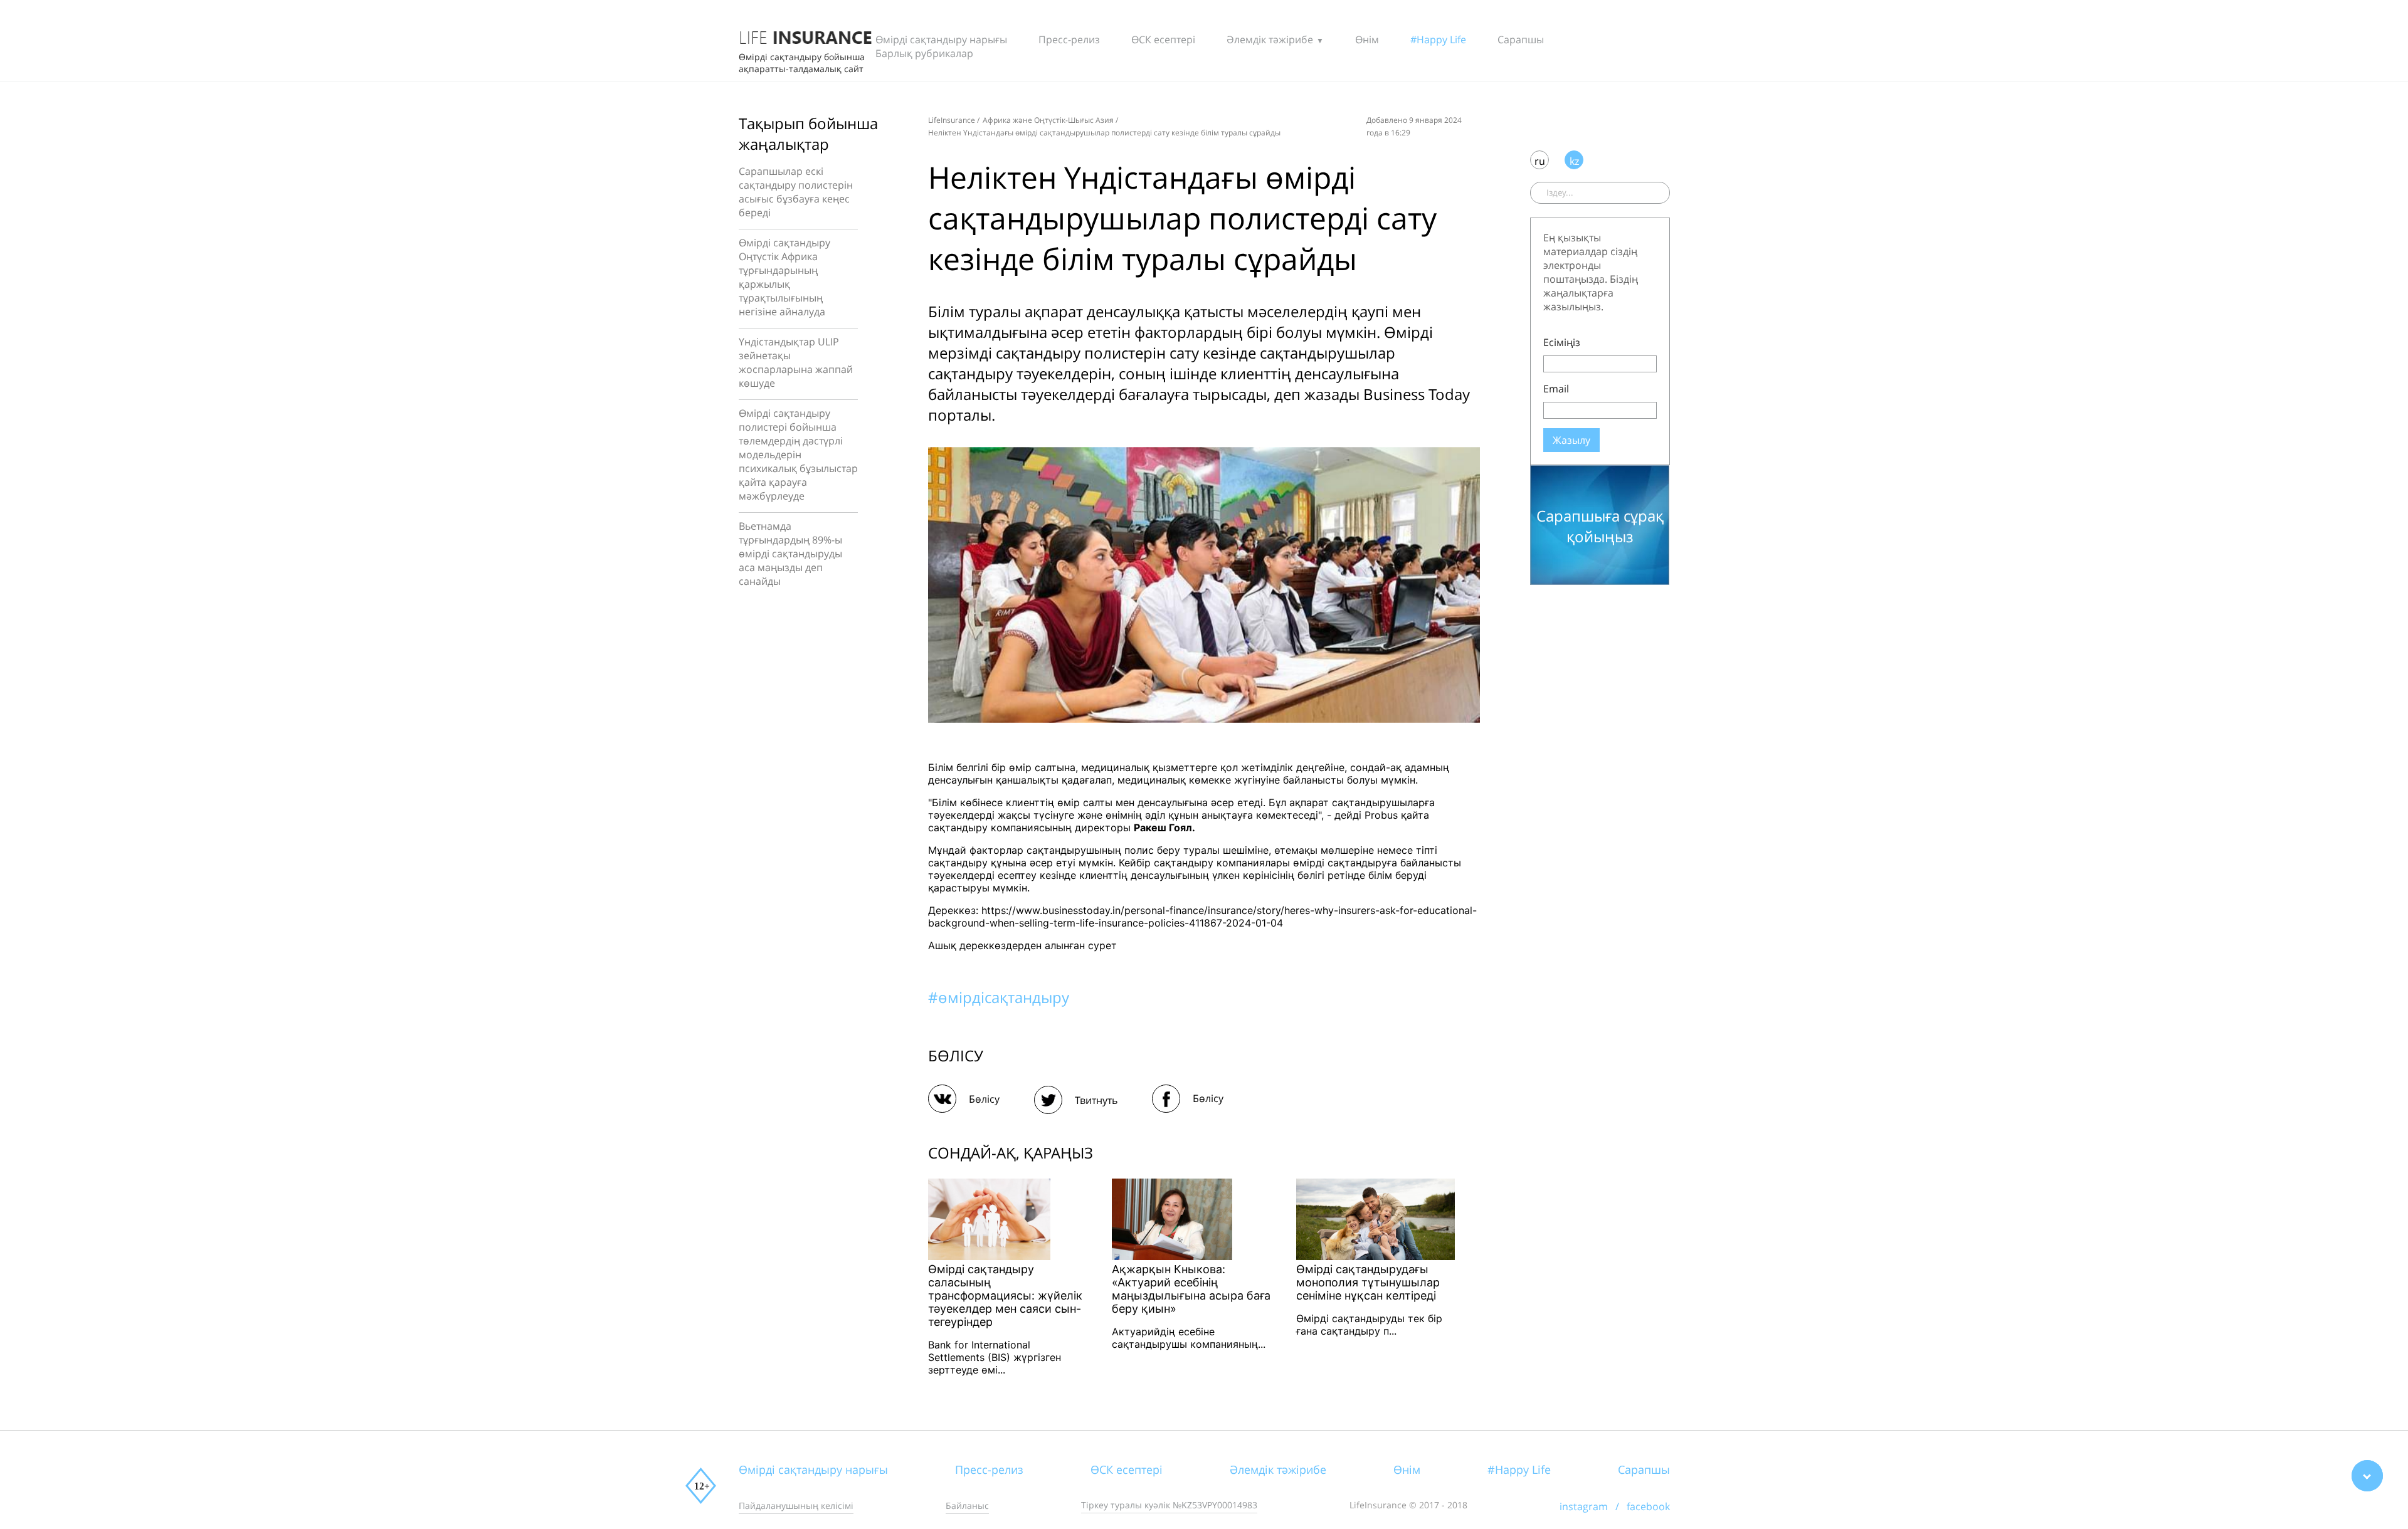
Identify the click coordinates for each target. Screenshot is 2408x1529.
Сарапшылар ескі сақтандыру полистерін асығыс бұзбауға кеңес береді (796, 192)
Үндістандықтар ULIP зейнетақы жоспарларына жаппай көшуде (796, 362)
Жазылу (1571, 440)
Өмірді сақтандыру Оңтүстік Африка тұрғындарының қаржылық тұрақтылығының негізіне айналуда (784, 277)
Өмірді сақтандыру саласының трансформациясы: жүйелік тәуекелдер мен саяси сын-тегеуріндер (1005, 1295)
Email (1556, 389)
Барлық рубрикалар (924, 53)
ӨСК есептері (1163, 39)
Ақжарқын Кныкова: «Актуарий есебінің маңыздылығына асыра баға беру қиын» (1191, 1289)
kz (1574, 161)
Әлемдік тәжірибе (1270, 39)
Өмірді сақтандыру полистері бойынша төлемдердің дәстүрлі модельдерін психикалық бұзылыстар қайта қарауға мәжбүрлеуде (798, 454)
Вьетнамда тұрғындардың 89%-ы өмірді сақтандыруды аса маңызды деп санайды (790, 554)
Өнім (1367, 39)
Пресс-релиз (1069, 39)
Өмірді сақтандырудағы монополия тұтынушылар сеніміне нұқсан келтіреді (1368, 1282)
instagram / (1593, 1506)
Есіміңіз (1562, 342)
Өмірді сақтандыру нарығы (941, 39)
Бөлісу (984, 1099)
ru (1540, 161)
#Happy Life (1438, 39)
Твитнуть (1096, 1100)
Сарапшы (1521, 39)
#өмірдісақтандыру (999, 997)
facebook (1648, 1506)
